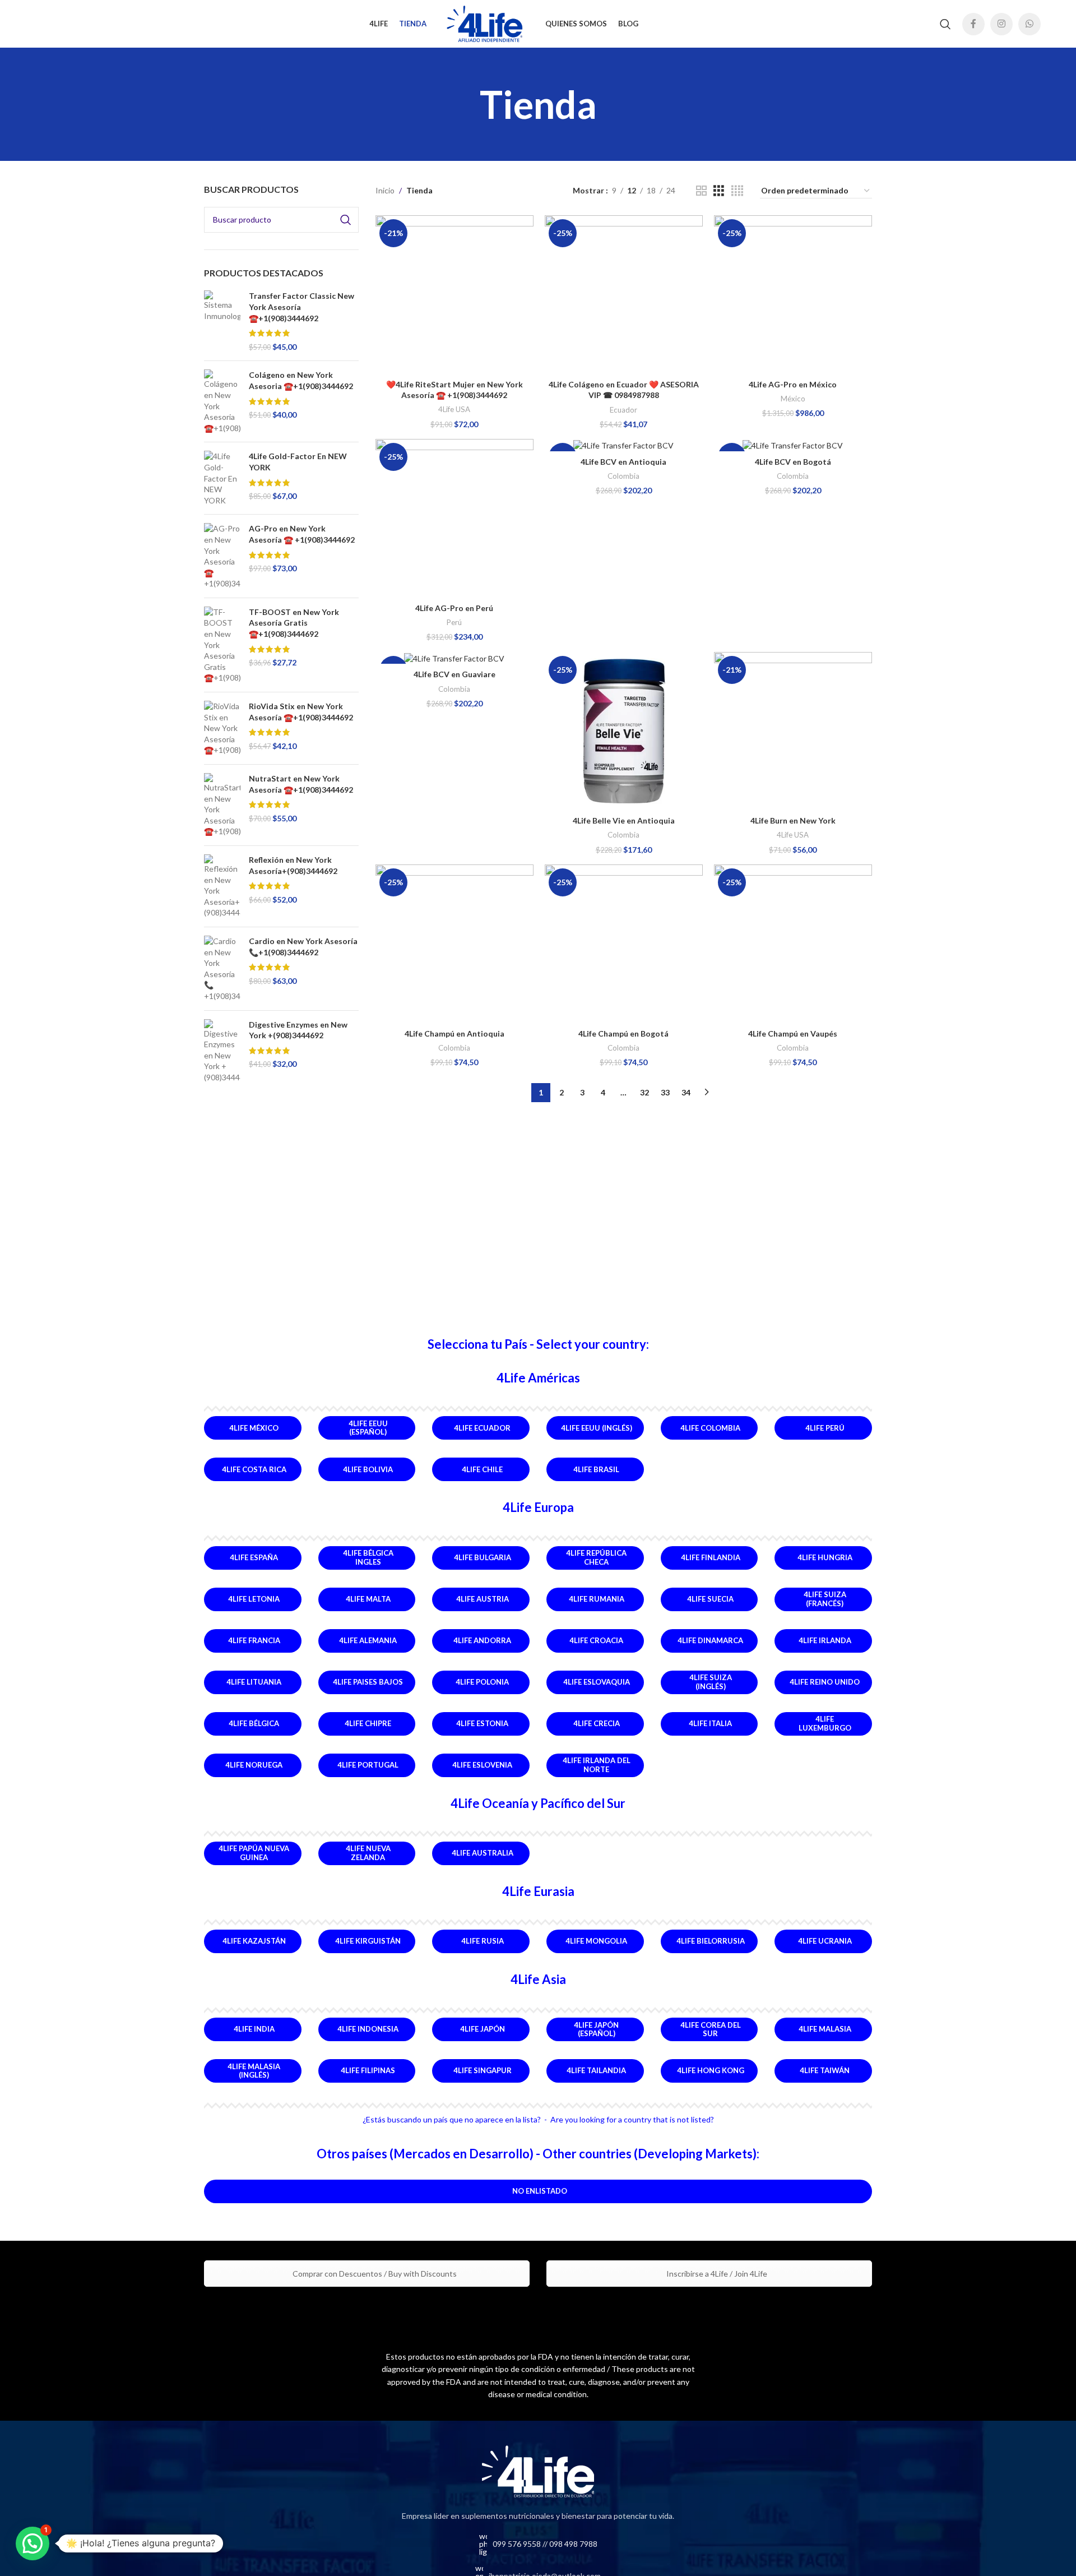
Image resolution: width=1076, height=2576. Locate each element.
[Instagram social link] (1001, 24)
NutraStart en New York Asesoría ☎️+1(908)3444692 (301, 784)
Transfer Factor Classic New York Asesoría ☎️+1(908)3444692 (302, 307)
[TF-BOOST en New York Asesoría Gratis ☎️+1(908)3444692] (222, 645)
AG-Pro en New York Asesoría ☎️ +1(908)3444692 (302, 534)
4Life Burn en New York (793, 820)
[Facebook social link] (973, 24)
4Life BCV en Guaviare (454, 674)
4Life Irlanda (825, 1640)
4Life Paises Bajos (368, 1682)
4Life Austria (483, 1599)
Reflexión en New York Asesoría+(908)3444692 (293, 865)
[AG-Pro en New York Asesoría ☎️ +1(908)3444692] (222, 556)
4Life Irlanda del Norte (597, 1765)
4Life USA (454, 409)
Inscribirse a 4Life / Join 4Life (716, 2274)
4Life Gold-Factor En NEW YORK (298, 462)
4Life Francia (254, 1640)
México (793, 399)
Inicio (385, 190)
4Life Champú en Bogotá (623, 1033)
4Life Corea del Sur (711, 2029)
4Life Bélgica (254, 1723)
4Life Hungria (825, 1557)
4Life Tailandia (596, 2070)
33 (665, 1092)
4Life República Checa (596, 1557)
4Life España (254, 1557)
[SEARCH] (346, 220)
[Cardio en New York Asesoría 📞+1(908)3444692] (222, 969)
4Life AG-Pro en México (793, 384)
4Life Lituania (254, 1682)
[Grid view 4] (737, 191)
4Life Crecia (597, 1723)
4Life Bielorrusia (711, 1941)
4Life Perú (825, 1428)
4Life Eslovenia (482, 1765)
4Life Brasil (596, 1469)
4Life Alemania (368, 1640)
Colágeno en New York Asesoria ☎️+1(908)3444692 (301, 380)
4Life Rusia (483, 1941)
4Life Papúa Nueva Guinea (254, 1853)
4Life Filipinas (368, 2070)
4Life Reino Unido (825, 1682)
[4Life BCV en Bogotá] (793, 445)
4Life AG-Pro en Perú (454, 608)
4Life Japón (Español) (596, 2029)
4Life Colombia (710, 1428)
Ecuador (623, 410)
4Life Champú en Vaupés (793, 1033)
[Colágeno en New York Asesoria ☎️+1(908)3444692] (222, 401)
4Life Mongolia (596, 1941)
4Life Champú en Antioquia (454, 1033)
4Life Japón (483, 2029)
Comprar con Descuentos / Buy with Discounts (374, 2274)
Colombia (623, 476)
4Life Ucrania (825, 1941)
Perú (454, 622)
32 (644, 1092)
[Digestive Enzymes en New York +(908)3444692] (222, 1051)
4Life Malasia (825, 2029)
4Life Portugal (368, 1765)
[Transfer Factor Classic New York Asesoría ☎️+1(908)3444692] (222, 321)
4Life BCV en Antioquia (623, 462)
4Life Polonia (482, 1682)
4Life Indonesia (368, 2029)
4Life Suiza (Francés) (825, 1599)
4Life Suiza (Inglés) (711, 1682)
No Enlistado (540, 2191)
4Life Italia (710, 1723)
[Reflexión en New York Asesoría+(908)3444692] (222, 886)
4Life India (254, 2029)
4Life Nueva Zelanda (368, 1853)
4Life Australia (483, 1853)
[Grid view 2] (701, 191)
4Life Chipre (368, 1723)
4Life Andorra (482, 1640)
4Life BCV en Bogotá (793, 462)
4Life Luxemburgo (825, 1723)
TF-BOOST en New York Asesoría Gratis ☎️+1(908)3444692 (294, 623)
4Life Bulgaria (483, 1557)
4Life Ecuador (482, 1428)
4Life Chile (482, 1469)
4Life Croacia (596, 1640)
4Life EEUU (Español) (368, 1428)
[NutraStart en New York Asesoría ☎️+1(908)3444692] (222, 805)
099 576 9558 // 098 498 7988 (545, 2544)
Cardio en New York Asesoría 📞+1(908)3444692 (303, 947)
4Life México (254, 1428)
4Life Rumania (597, 1599)
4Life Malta (368, 1599)
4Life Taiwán (825, 2070)
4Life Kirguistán (368, 1941)
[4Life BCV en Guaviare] (454, 658)
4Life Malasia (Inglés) (254, 2071)
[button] (33, 2543)
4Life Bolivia (368, 1469)
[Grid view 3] (719, 191)
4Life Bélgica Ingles (368, 1557)
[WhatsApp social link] (1029, 24)
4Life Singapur (483, 2070)
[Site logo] (486, 23)
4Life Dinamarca (710, 1640)
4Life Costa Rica (254, 1469)
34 (686, 1092)
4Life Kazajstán (254, 1941)
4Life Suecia (710, 1599)
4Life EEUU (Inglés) (597, 1428)
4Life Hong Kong (711, 2070)
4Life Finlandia (711, 1557)
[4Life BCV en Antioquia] (624, 445)
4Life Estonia (482, 1723)
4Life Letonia (254, 1599)
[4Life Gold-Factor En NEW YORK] (222, 478)
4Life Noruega (254, 1765)
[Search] (945, 24)
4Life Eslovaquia (597, 1682)
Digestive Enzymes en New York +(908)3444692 (298, 1030)
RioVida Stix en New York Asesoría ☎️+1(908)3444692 (301, 712)
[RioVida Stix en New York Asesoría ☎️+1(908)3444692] (222, 728)
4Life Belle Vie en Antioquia (624, 820)
